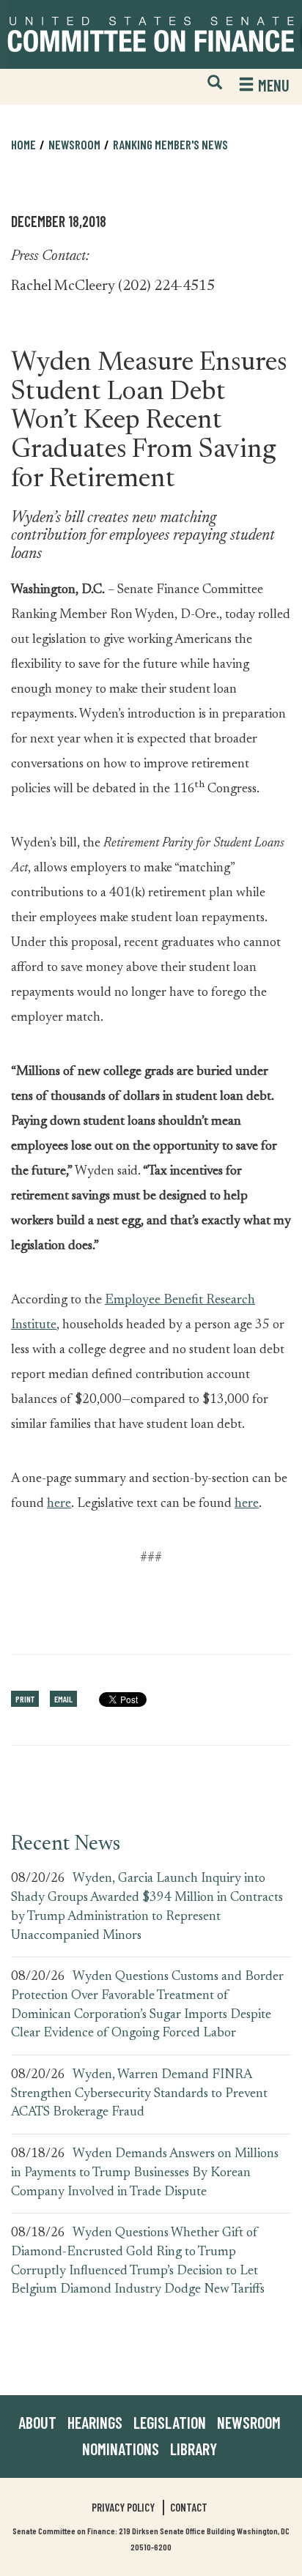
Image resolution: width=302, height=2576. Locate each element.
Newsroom (249, 2422)
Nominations (121, 2449)
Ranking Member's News (170, 144)
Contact (189, 2507)
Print (25, 1699)
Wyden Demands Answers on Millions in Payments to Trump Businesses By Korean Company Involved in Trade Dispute (145, 2173)
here (59, 1504)
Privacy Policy (123, 2507)
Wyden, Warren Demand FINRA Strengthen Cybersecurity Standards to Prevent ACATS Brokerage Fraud (139, 2094)
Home (23, 144)
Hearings (95, 2422)
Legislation (170, 2422)
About (37, 2422)
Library (194, 2449)
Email (63, 1699)
